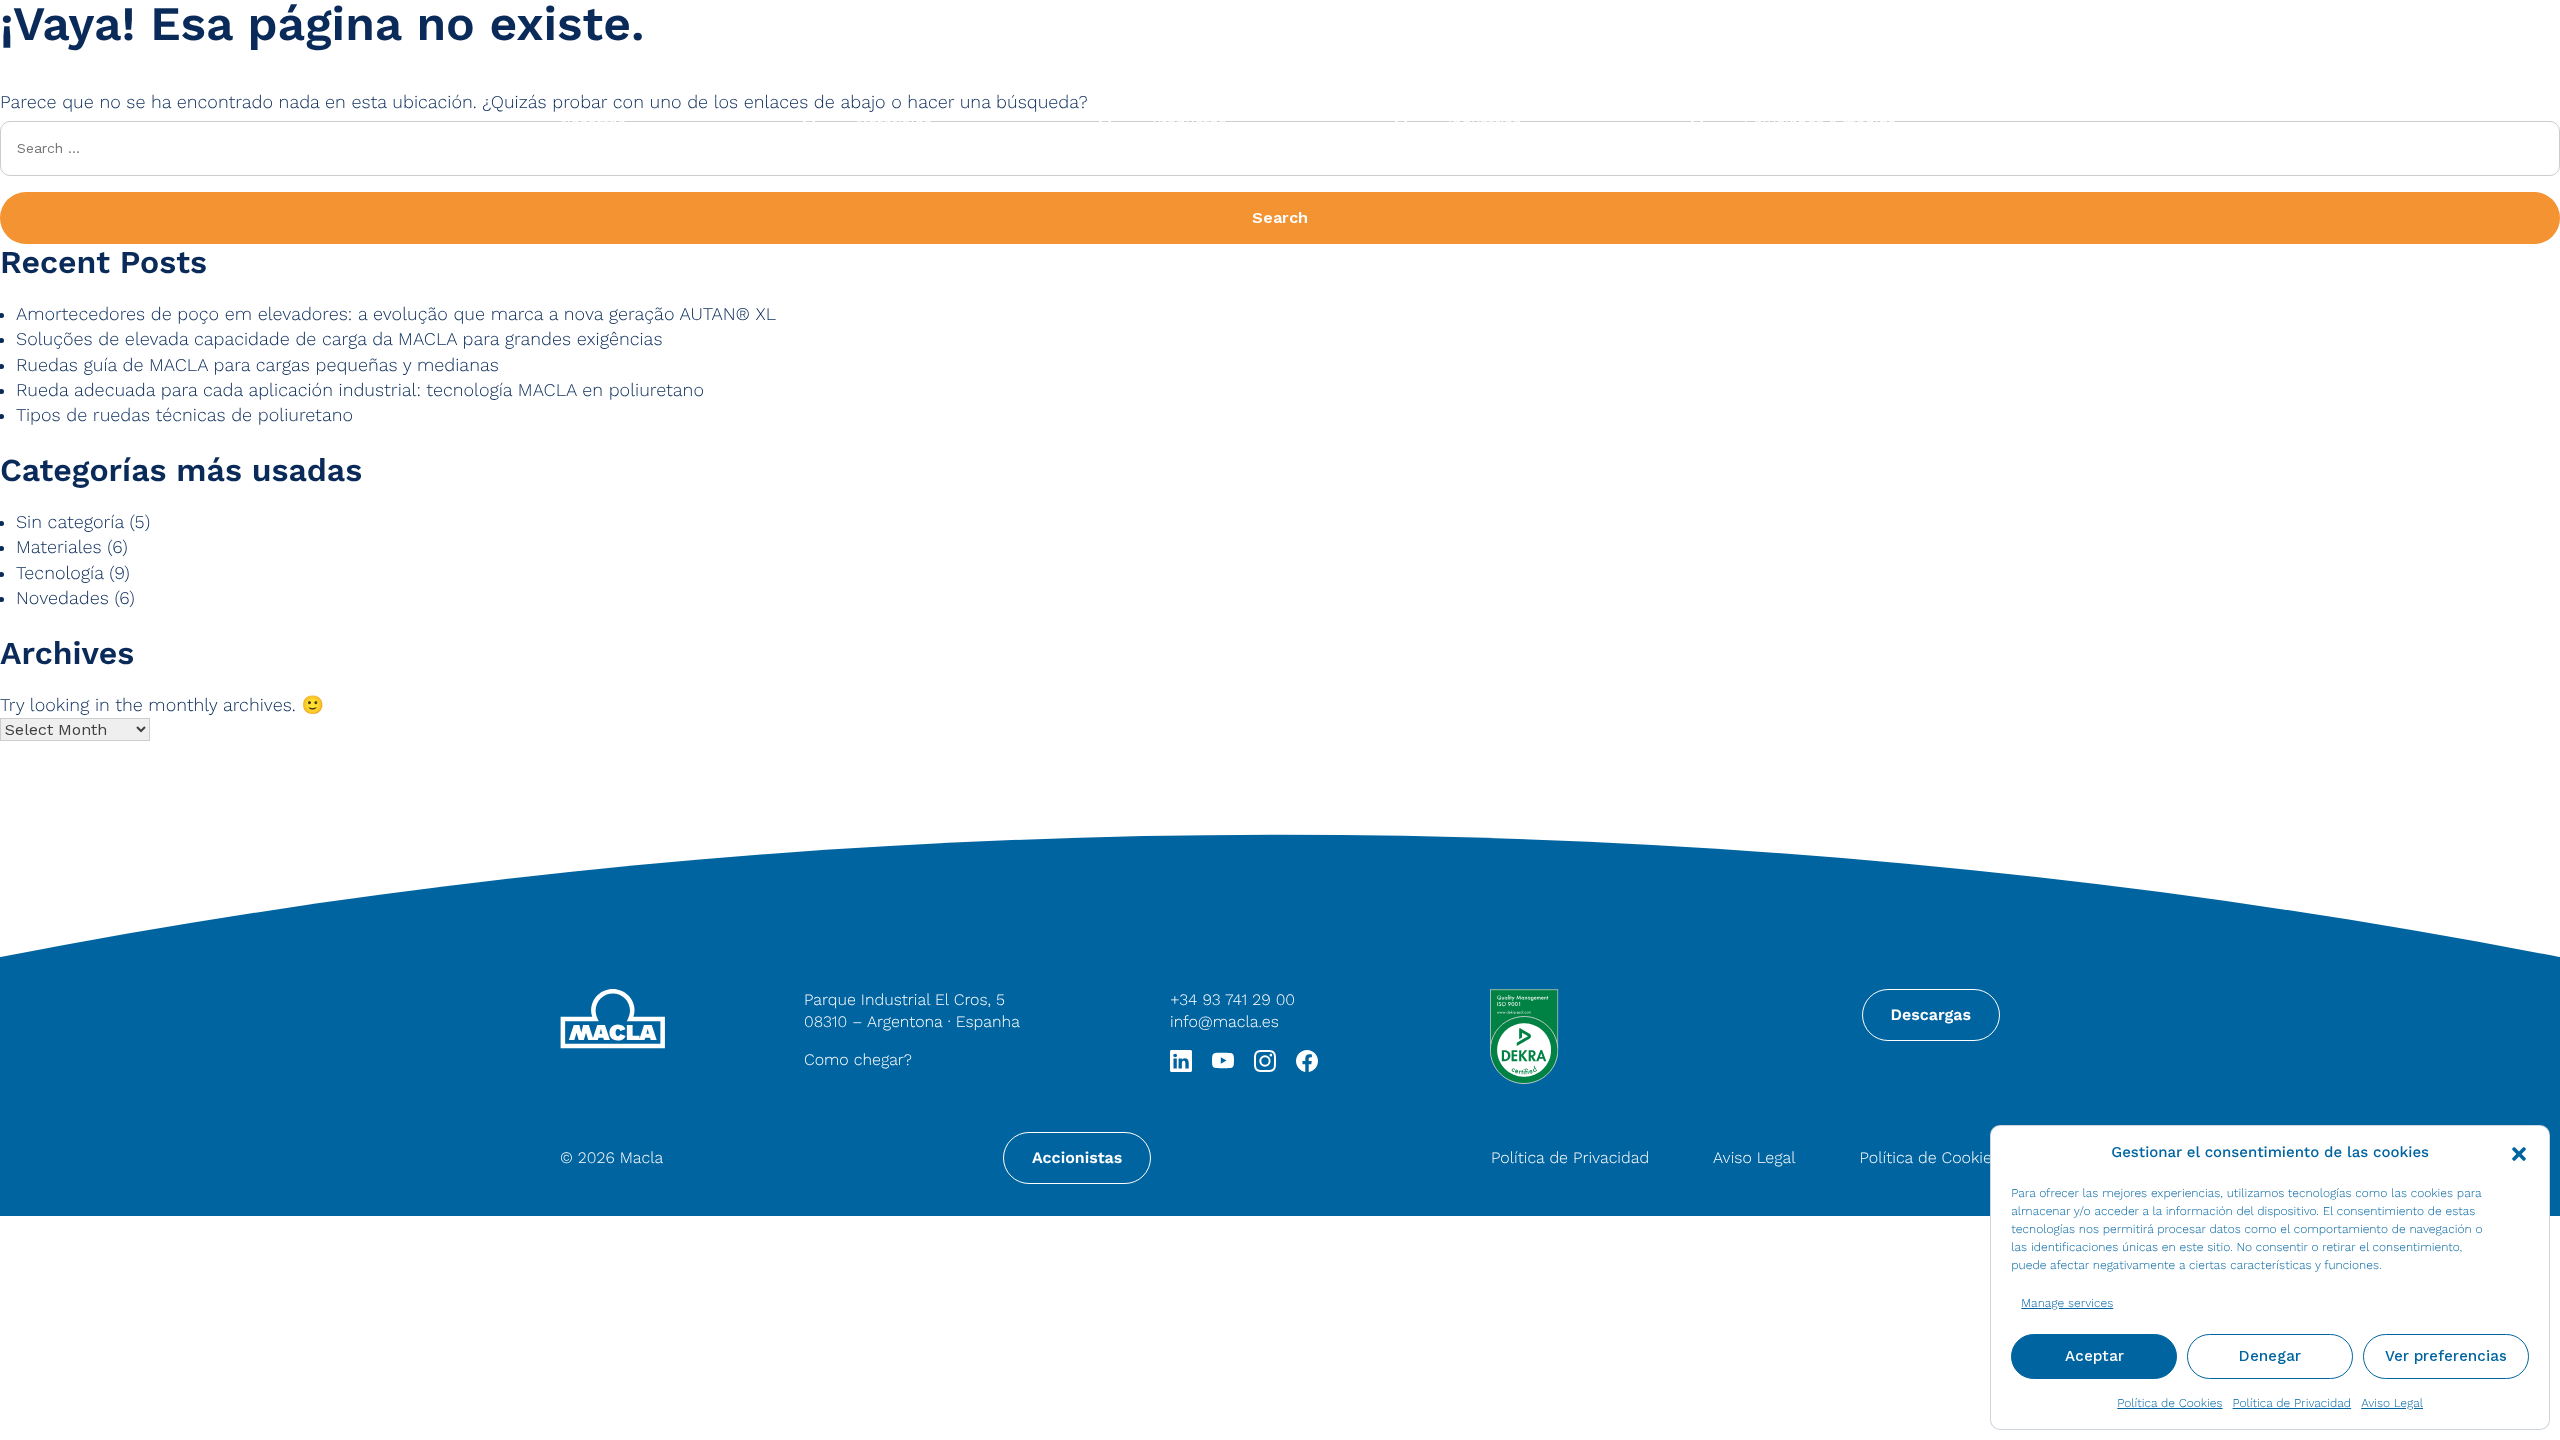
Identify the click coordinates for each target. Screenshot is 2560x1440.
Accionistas (1077, 1157)
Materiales (894, 123)
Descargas (1931, 1014)
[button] (2519, 1152)
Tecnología (60, 573)
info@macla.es (1224, 1021)
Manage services (2067, 1303)
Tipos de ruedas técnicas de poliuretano (184, 415)
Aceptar (2094, 1356)
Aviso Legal (2392, 1403)
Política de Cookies (2169, 1403)
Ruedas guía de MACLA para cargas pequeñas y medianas (257, 365)
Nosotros (593, 123)
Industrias (1484, 123)
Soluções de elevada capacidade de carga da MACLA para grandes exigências (339, 339)
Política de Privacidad (2292, 1403)
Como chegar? (858, 1059)
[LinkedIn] (1181, 1059)
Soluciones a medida (1820, 123)
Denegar (2270, 1356)
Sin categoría (70, 522)
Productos (1189, 123)
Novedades (62, 598)
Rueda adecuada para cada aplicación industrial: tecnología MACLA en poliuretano (360, 390)
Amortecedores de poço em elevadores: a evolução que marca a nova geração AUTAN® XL (396, 314)
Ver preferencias (2446, 1356)
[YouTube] (1223, 1059)
